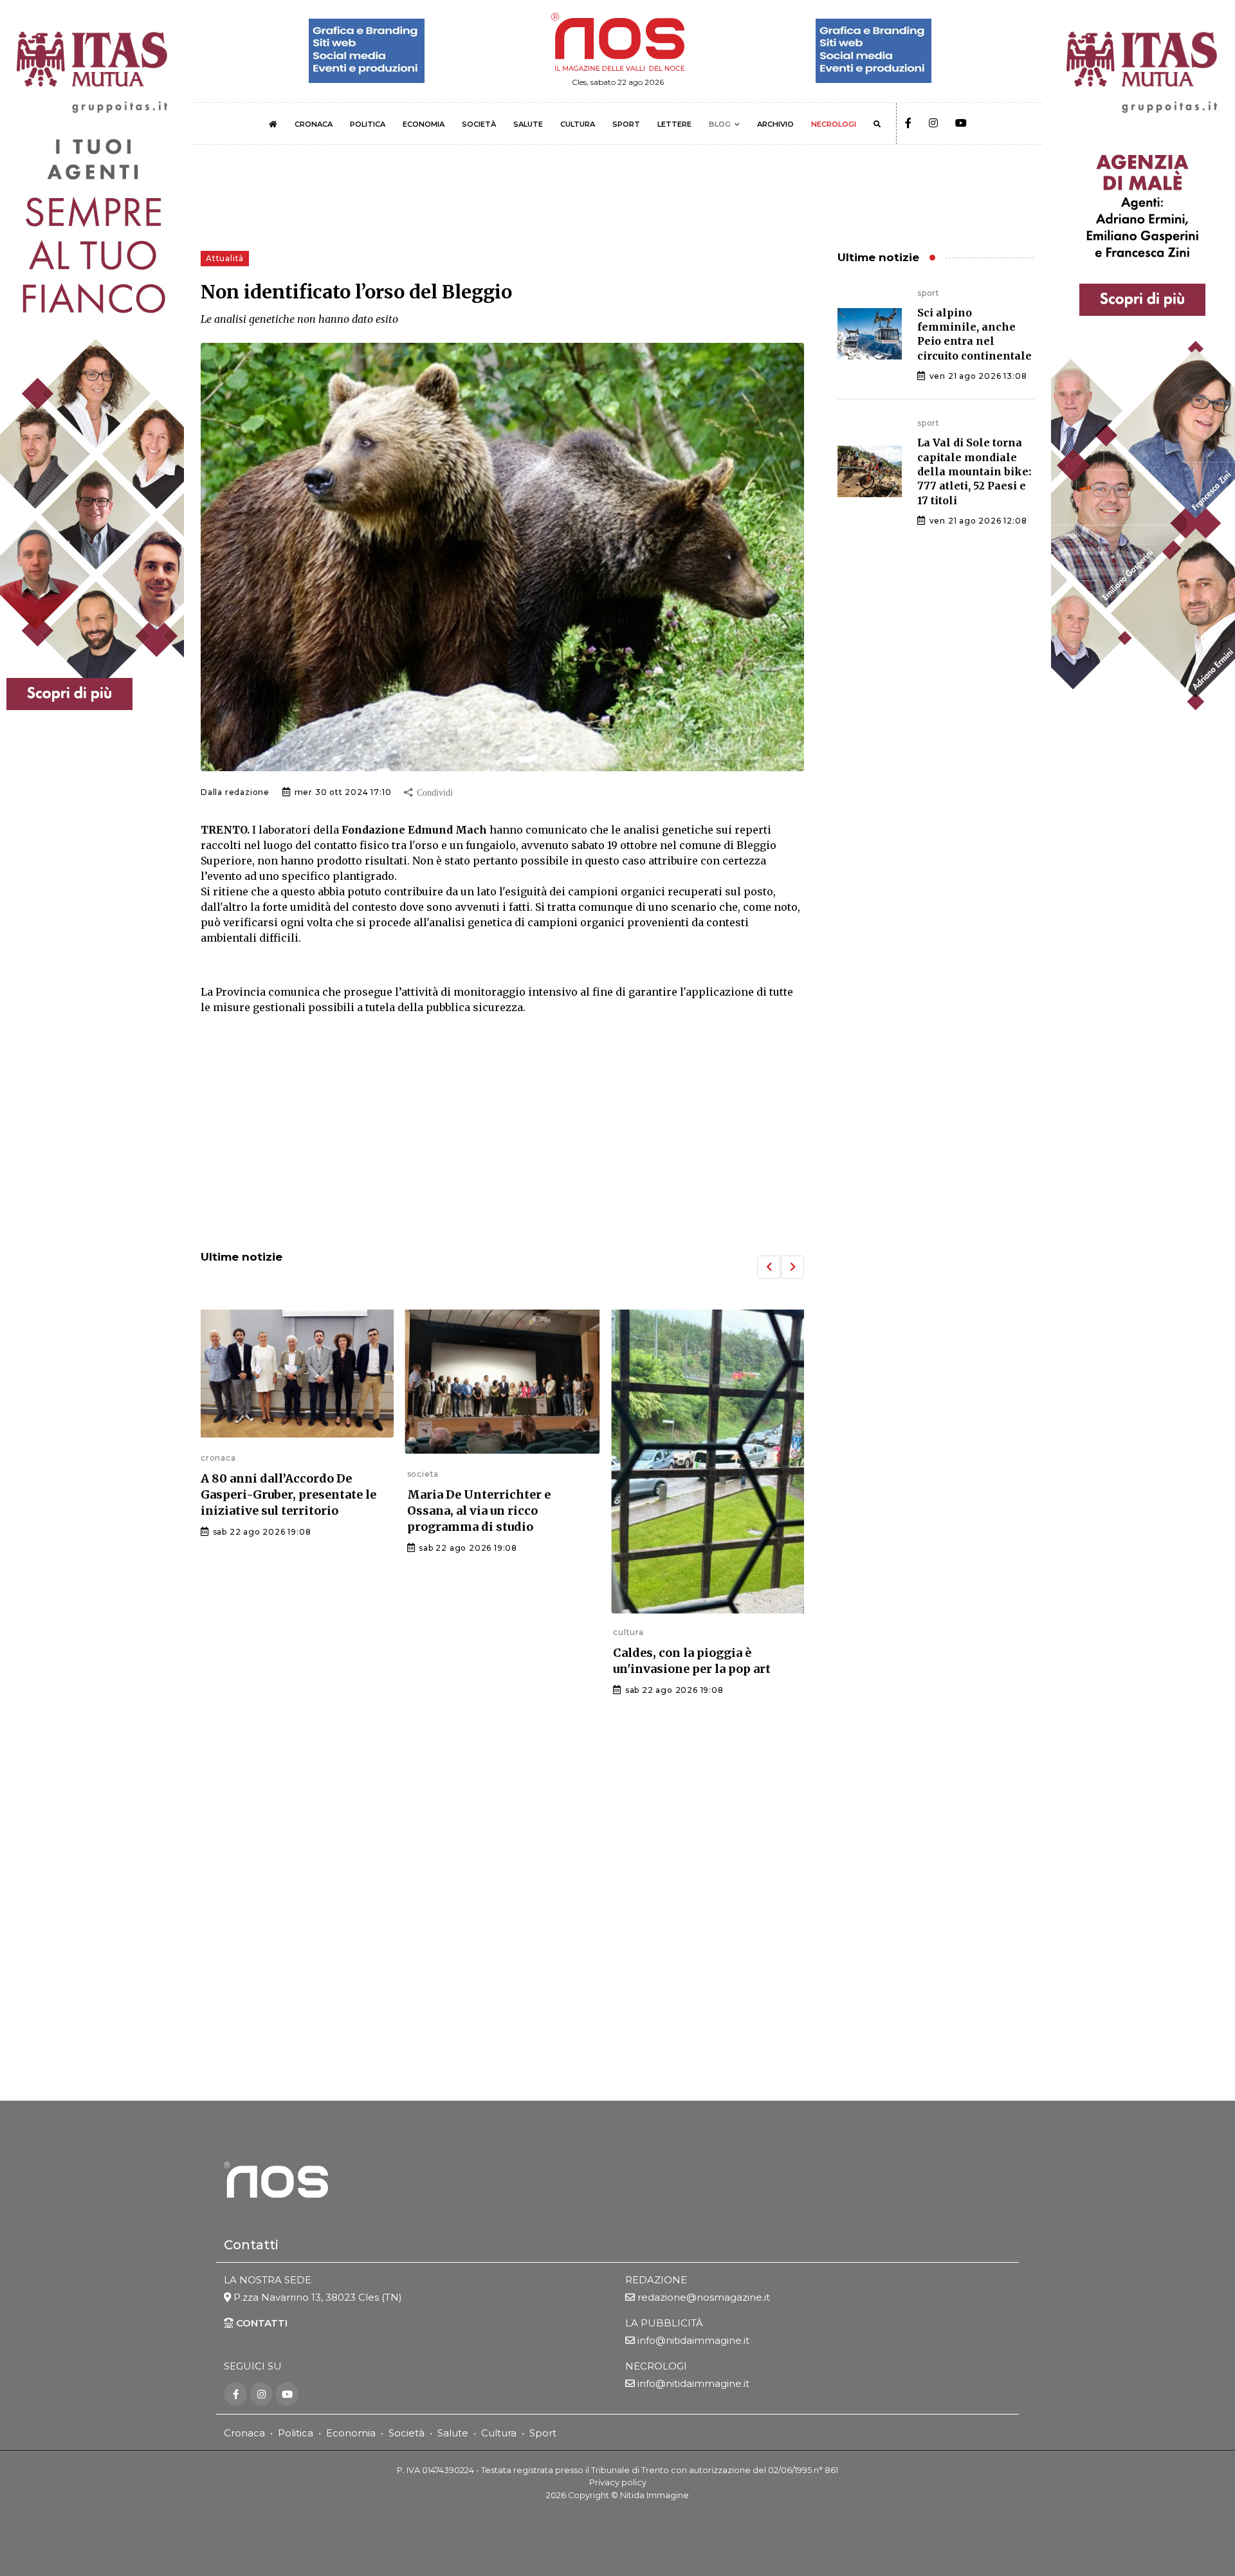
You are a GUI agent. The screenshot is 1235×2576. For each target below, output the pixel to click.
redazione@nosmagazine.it (704, 2297)
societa (217, 1474)
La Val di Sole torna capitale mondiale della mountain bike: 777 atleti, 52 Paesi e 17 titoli (974, 471)
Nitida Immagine (654, 2495)
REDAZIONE (656, 2280)
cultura (423, 1632)
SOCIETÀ (479, 124)
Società (407, 2433)
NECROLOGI (834, 124)
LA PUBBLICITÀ (664, 2323)
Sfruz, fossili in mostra (681, 1521)
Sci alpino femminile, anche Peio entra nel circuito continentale (974, 334)
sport (929, 293)
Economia (351, 2433)
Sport (543, 2433)
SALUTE (528, 124)
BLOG (720, 124)
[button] (769, 1267)
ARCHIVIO (775, 124)
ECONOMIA (424, 124)
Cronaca (244, 2433)
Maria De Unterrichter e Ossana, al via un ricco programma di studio (272, 1511)
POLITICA (368, 124)
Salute (453, 2433)
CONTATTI (261, 2323)
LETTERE (674, 124)
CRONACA (314, 124)
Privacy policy (618, 2482)
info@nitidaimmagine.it (693, 2340)
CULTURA (578, 124)
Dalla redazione (235, 792)
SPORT (626, 124)
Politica (296, 2433)
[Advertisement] (502, 1134)
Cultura (499, 2433)
